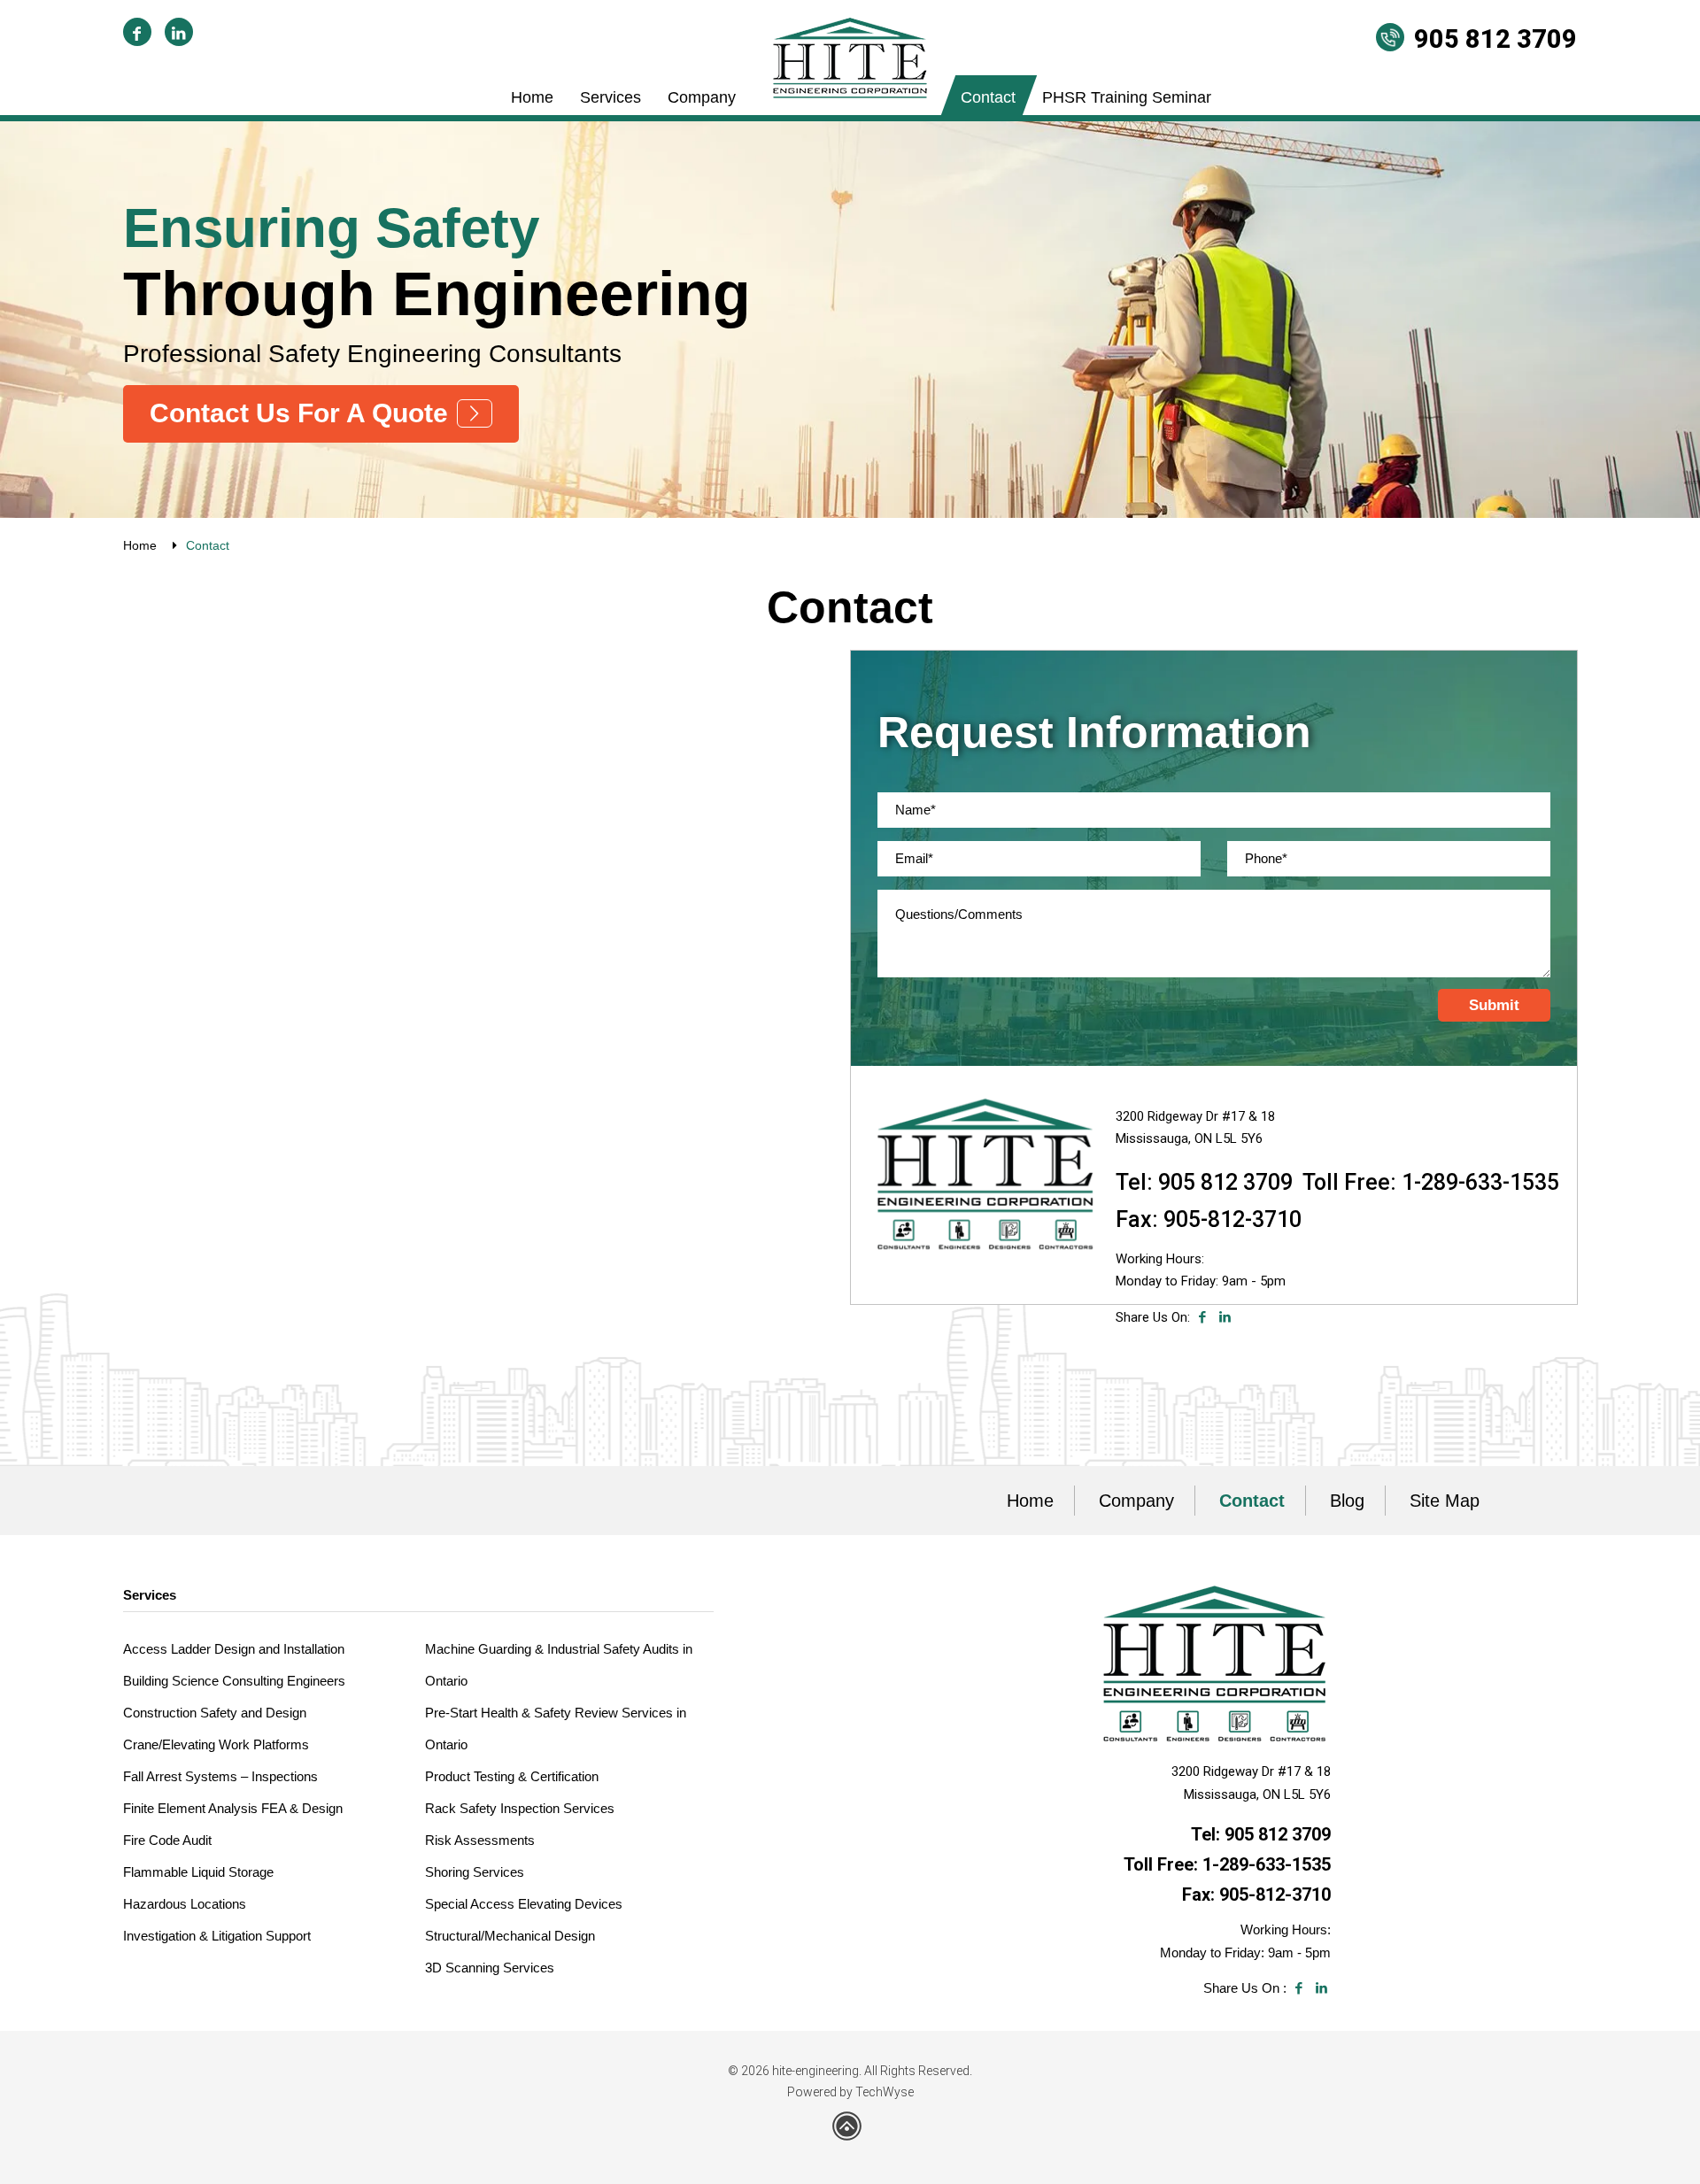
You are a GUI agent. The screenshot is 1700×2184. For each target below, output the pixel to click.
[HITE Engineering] (850, 58)
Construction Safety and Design (215, 1713)
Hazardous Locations (185, 1904)
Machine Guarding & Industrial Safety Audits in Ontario (559, 1665)
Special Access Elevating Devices (524, 1904)
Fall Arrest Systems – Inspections (220, 1776)
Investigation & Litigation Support (217, 1936)
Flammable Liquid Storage (198, 1872)
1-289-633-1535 (1480, 1182)
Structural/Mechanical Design (510, 1936)
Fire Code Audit (167, 1840)
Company (702, 97)
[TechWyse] (850, 2133)
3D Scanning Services (490, 1968)
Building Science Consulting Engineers (234, 1681)
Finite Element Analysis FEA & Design (233, 1808)
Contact (988, 97)
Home (532, 97)
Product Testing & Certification (512, 1776)
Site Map (1445, 1501)
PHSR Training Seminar (1127, 97)
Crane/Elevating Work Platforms (216, 1744)
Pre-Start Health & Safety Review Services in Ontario (556, 1729)
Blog (1347, 1501)
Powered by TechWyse (850, 2092)
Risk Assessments (480, 1840)
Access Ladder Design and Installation (234, 1649)
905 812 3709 (1495, 39)
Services (610, 97)
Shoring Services (475, 1872)
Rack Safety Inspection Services (520, 1808)
